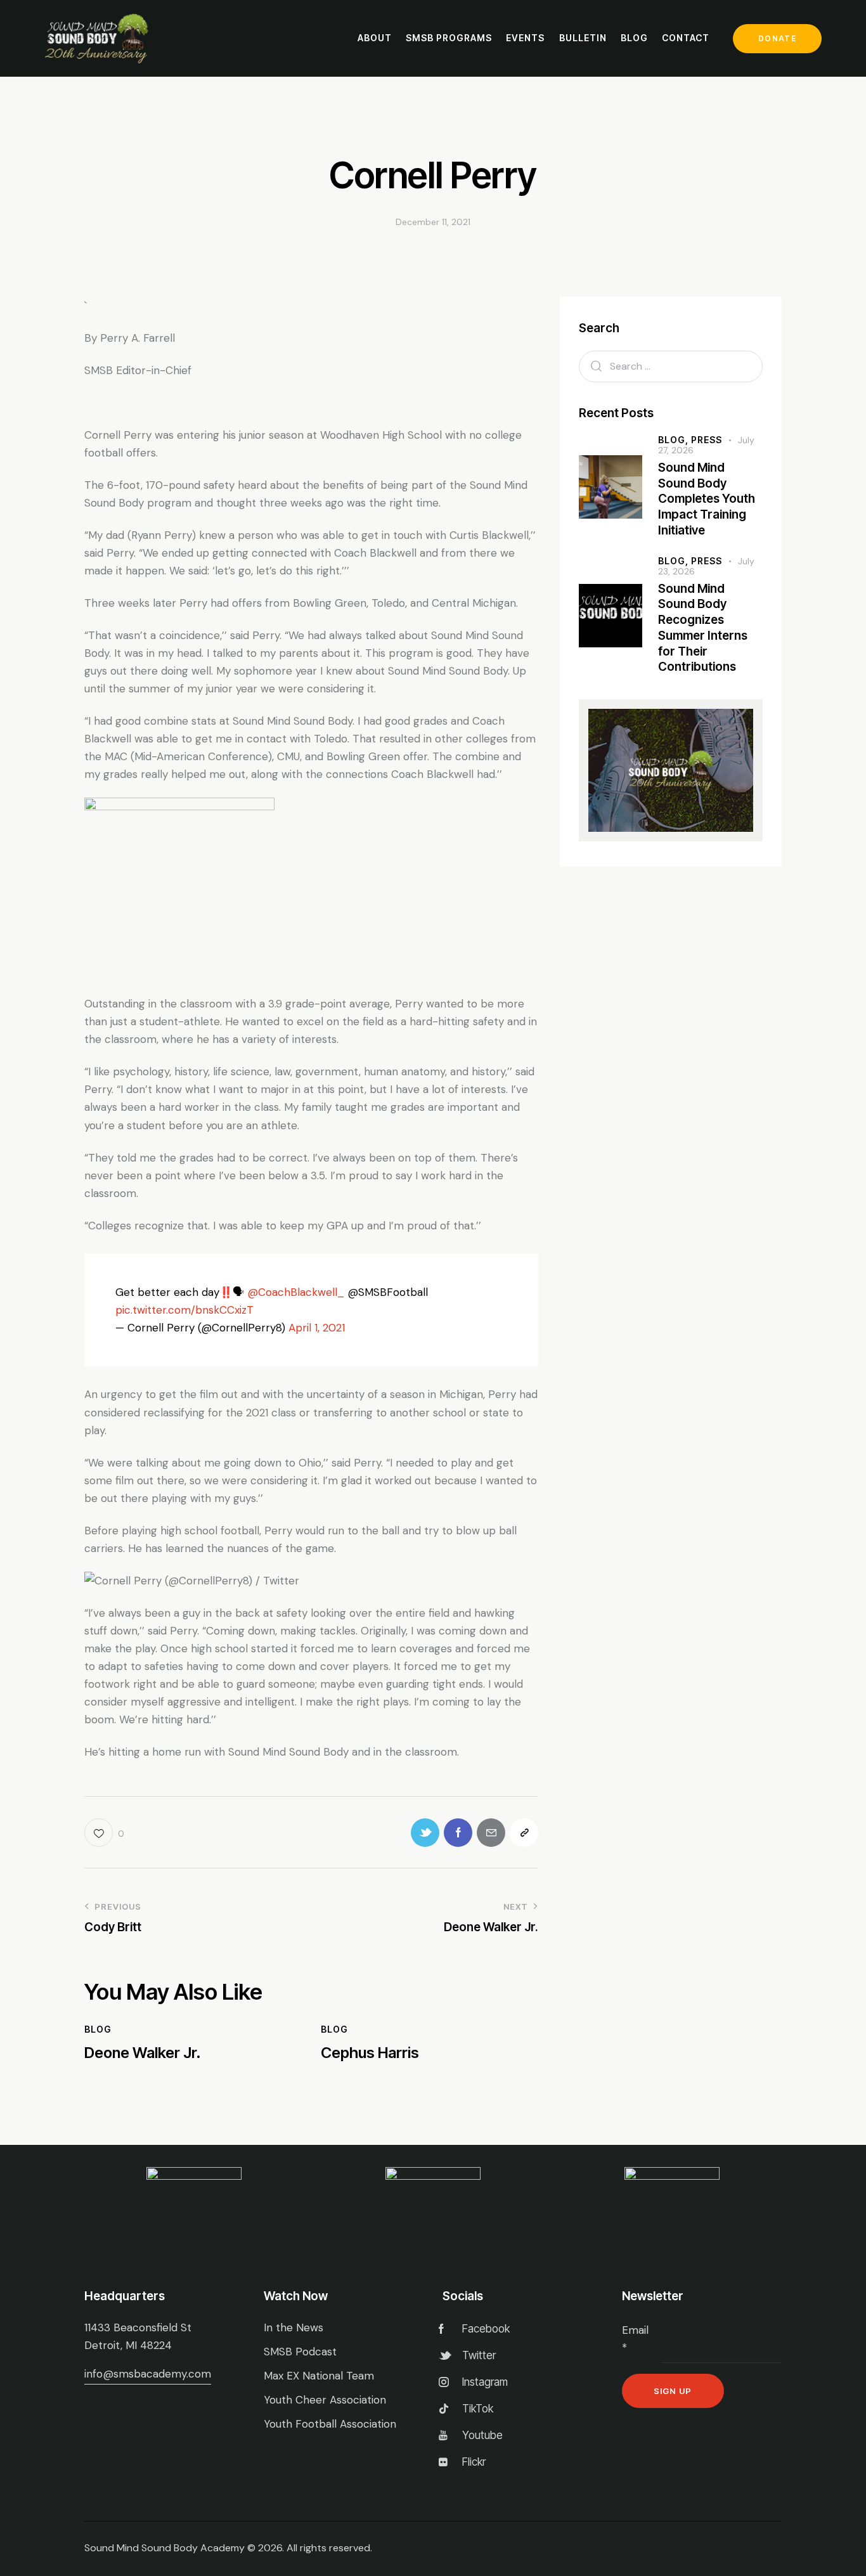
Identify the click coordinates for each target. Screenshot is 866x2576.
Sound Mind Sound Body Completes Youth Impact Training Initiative (707, 499)
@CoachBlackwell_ (296, 1292)
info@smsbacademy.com (148, 2374)
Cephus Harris (370, 2053)
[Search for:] (671, 366)
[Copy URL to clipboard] (524, 1833)
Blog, (675, 440)
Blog (98, 2029)
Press (707, 440)
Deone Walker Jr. (143, 2053)
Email (635, 2339)
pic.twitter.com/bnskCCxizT (184, 1310)
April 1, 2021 (317, 1328)
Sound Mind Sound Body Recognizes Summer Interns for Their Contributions (703, 628)
